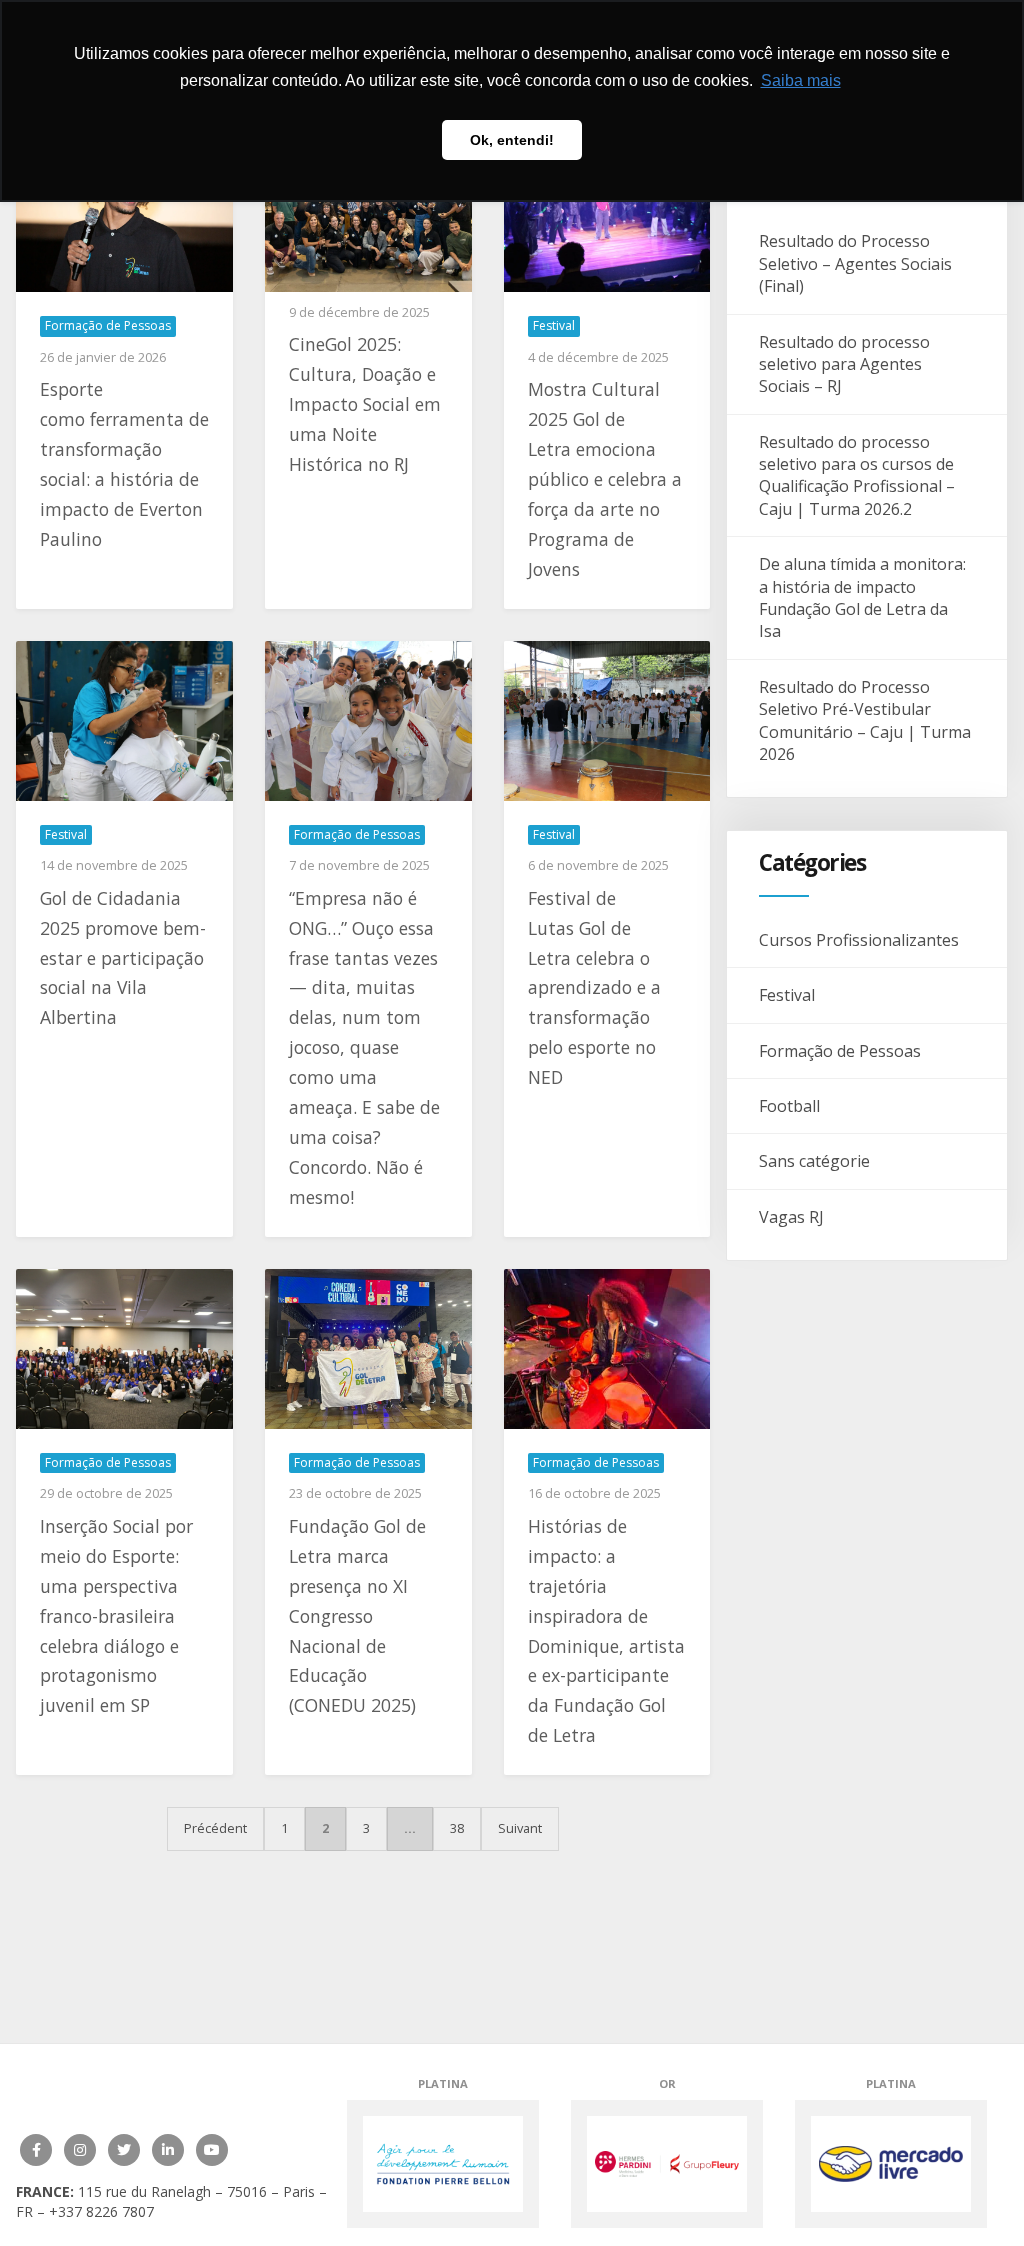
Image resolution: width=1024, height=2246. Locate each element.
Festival (787, 995)
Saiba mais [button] (801, 80)
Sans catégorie (814, 1161)
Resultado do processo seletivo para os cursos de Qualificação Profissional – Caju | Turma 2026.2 (857, 475)
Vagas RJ (791, 1217)
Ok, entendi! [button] (512, 140)
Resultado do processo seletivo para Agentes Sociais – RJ (844, 364)
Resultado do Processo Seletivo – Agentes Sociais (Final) (855, 263)
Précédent (215, 1828)
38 (457, 1828)
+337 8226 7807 (101, 2211)
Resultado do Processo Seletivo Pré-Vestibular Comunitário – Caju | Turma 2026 (865, 720)
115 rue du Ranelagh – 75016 (174, 2191)
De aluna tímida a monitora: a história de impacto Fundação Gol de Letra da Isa (862, 597)
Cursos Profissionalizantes (859, 940)
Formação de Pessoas (840, 1051)
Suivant (520, 1828)
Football (789, 1106)
